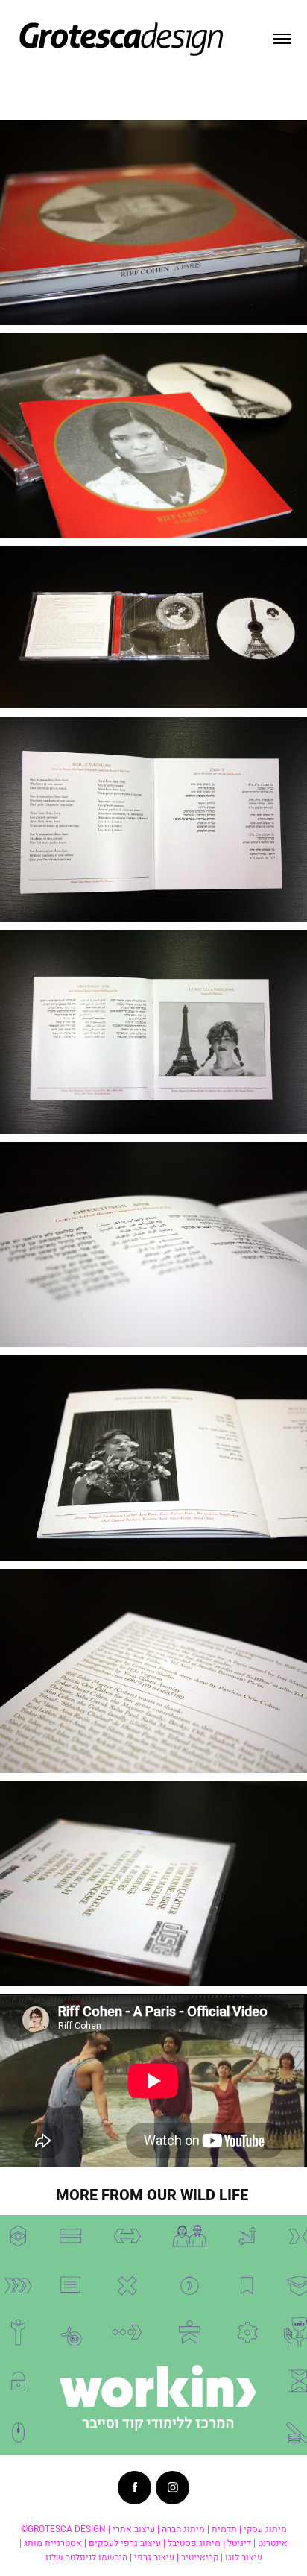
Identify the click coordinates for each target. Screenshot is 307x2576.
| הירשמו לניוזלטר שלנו (89, 2557)
